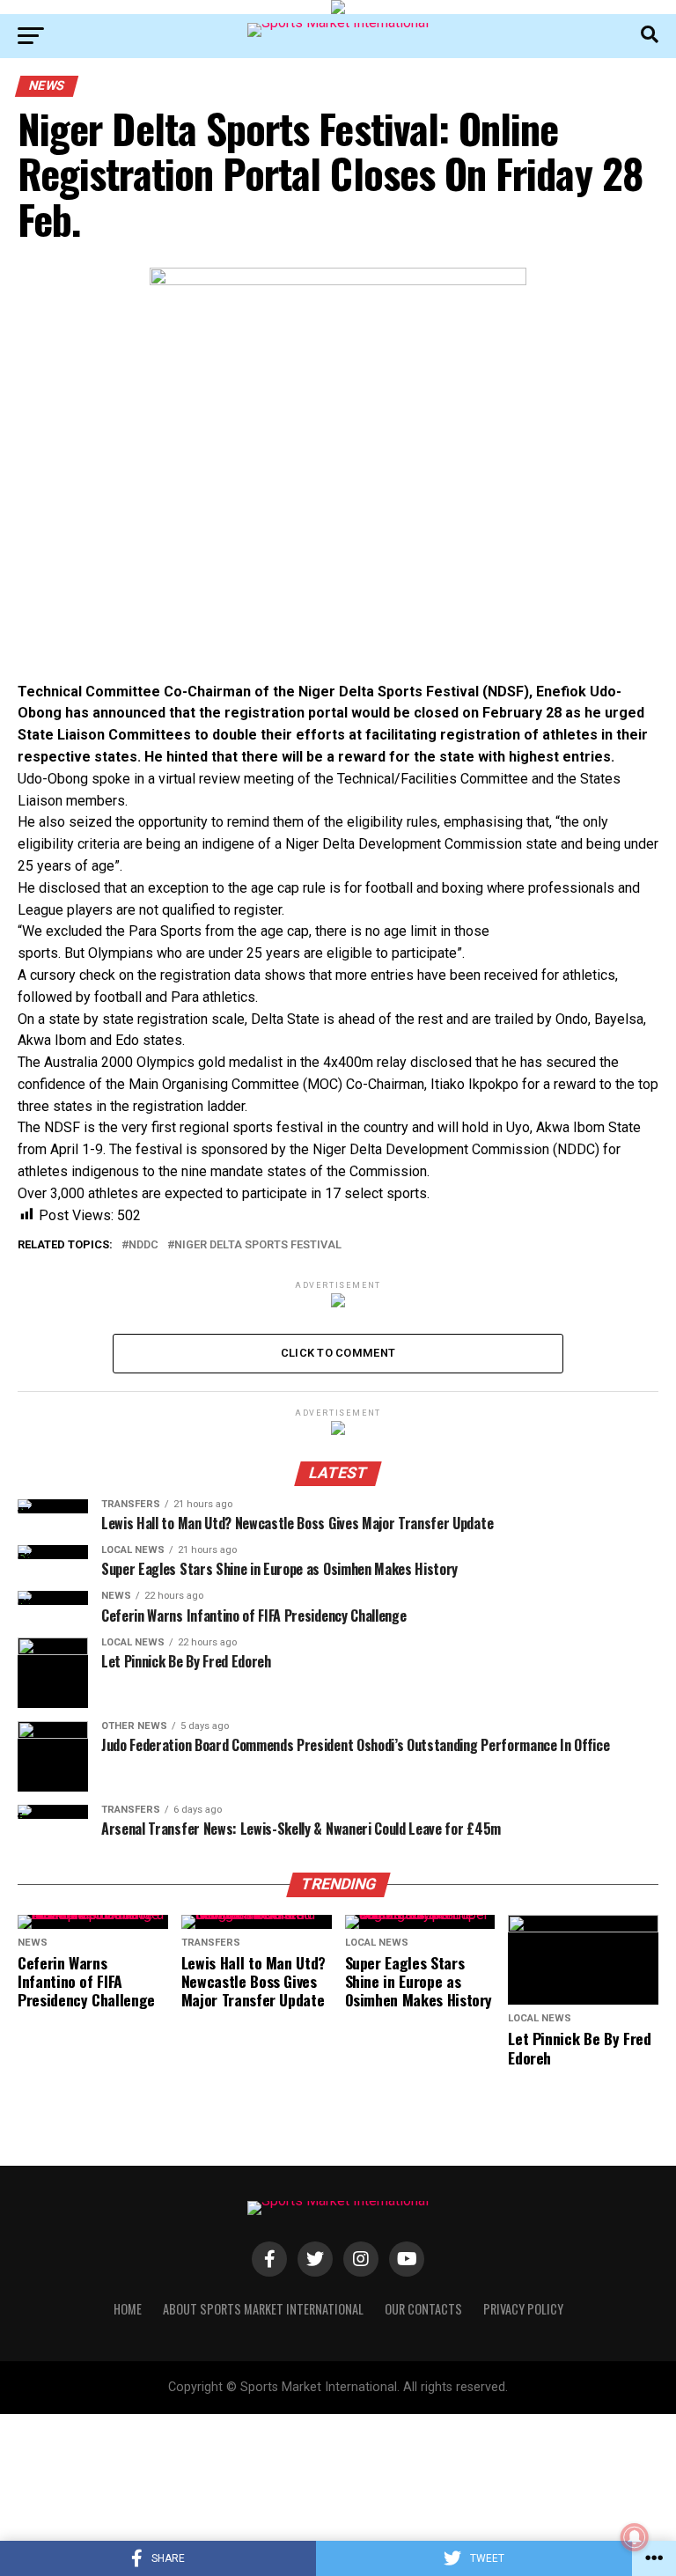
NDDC (143, 1245)
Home (128, 2309)
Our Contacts (423, 2309)
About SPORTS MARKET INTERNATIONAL (263, 2309)
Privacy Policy (523, 2309)
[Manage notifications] (635, 2537)
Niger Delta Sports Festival (258, 1245)
